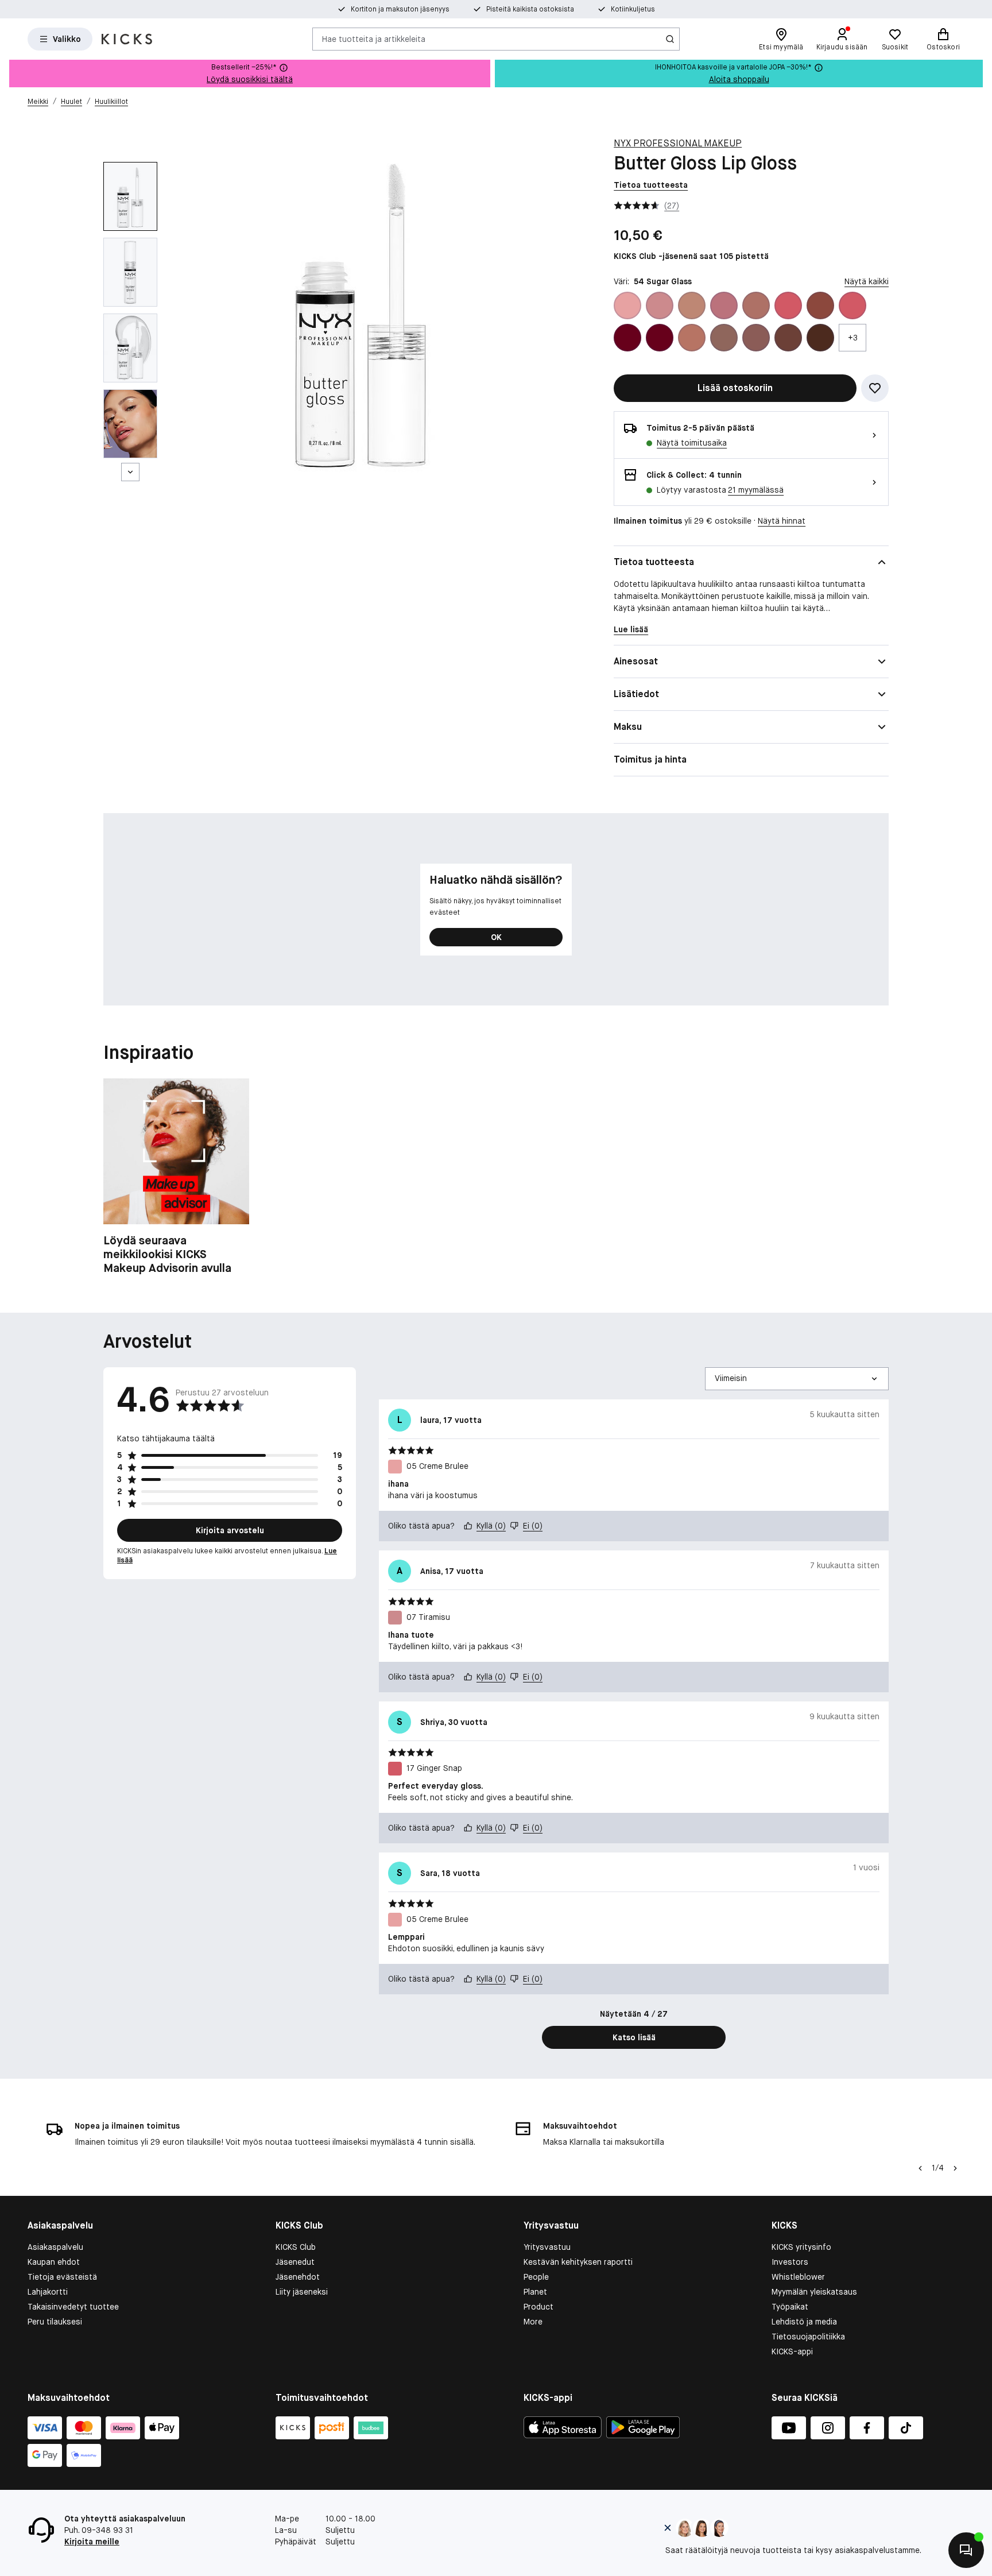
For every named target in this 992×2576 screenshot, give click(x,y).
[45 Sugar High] (692, 338)
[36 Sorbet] (852, 305)
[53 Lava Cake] (820, 338)
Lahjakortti (48, 2292)
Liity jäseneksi (302, 2292)
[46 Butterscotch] (724, 338)
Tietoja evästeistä (62, 2277)
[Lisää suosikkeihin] (875, 388)
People (536, 2277)
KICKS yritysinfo (801, 2247)
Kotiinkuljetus (633, 9)
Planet (535, 2292)
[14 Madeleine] (692, 305)
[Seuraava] (130, 472)
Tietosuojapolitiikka (808, 2337)
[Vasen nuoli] (920, 2168)
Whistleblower (798, 2277)
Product (538, 2307)
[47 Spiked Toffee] (756, 338)
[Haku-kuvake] (670, 39)
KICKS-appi (792, 2351)
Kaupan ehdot (54, 2262)
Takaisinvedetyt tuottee (73, 2307)
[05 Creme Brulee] (627, 305)
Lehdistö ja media (804, 2322)
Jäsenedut (295, 2262)
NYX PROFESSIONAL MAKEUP (678, 143)
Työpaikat (790, 2307)
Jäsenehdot (298, 2277)
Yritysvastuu (547, 2247)
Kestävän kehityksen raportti (578, 2262)
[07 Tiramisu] (660, 305)
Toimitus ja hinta (650, 759)
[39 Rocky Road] (627, 338)
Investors (790, 2262)
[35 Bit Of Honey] (820, 305)
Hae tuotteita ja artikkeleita (374, 38)
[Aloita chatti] (966, 2550)
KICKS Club (296, 2247)
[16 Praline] (756, 305)
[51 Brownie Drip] (788, 338)
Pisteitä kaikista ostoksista (530, 9)
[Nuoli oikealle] (955, 2168)
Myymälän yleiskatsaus (814, 2292)
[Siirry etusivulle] (127, 39)
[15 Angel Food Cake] (724, 305)
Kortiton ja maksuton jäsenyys (400, 9)
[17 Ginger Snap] (788, 305)
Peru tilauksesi (55, 2322)
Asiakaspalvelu (55, 2247)
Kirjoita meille (92, 2542)
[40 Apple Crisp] (660, 338)
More (533, 2322)
